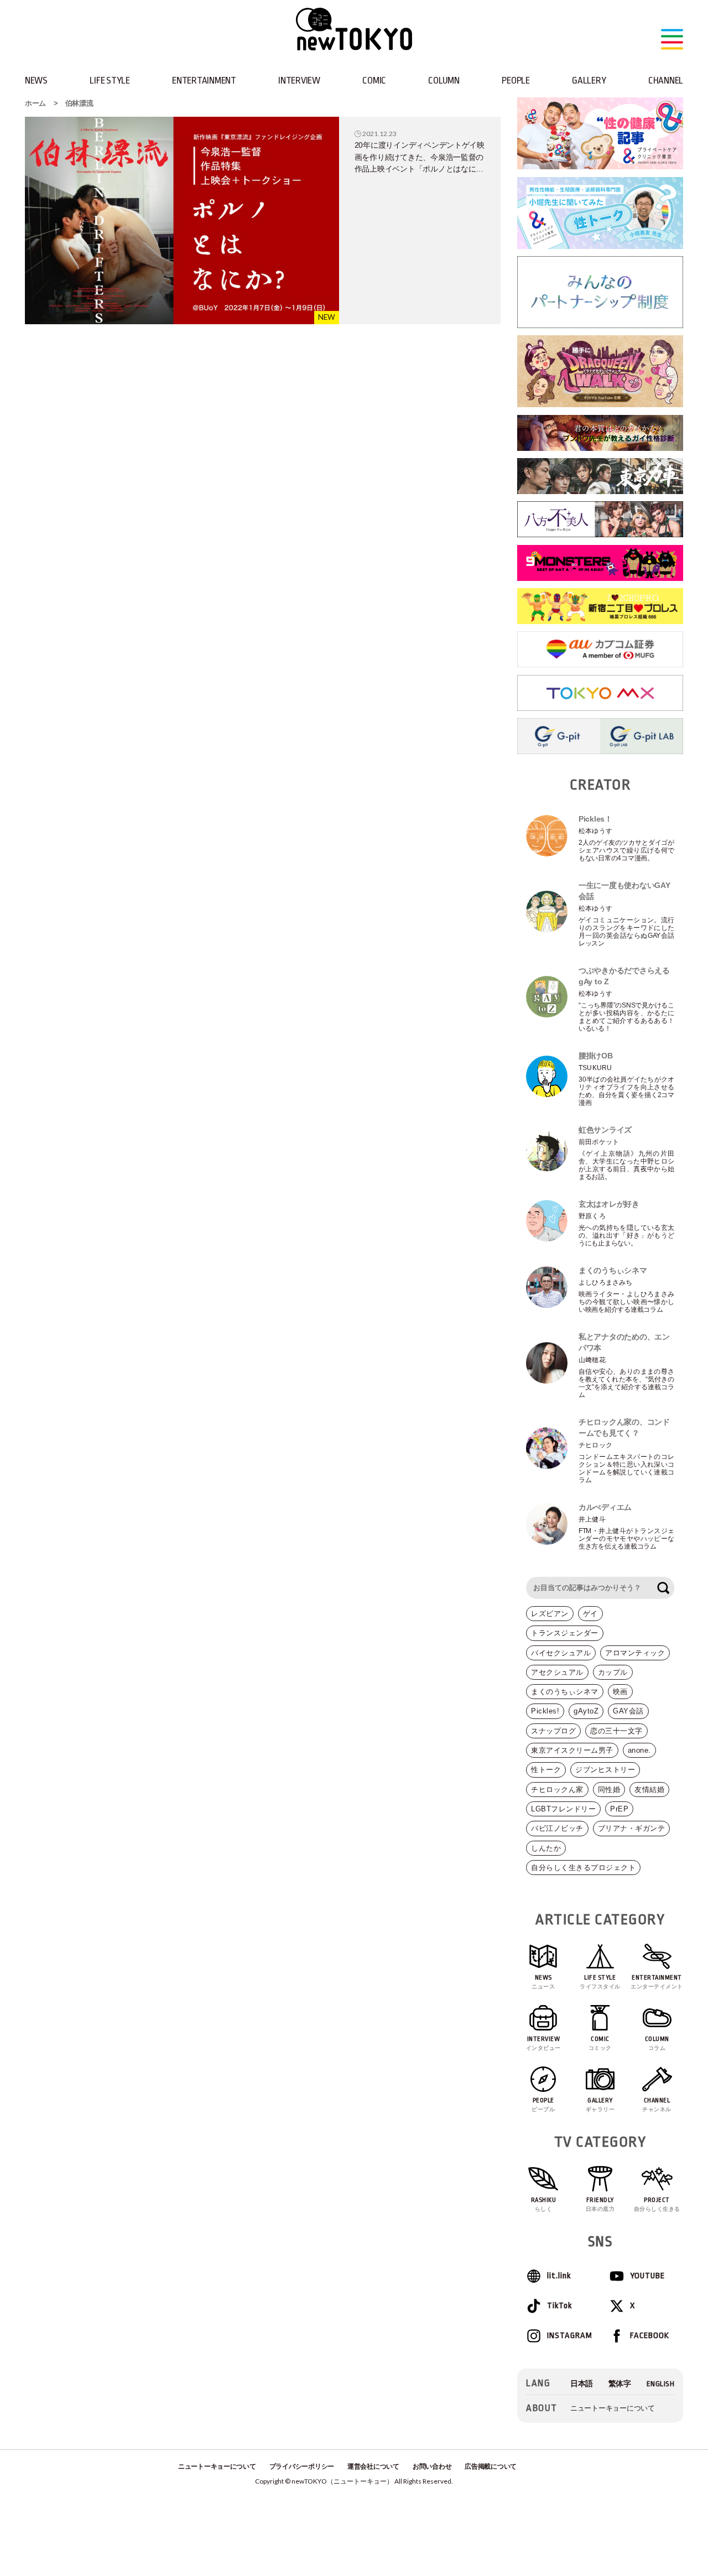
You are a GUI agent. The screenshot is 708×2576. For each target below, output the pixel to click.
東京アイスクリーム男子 (572, 1750)
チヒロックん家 (557, 1790)
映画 (620, 1692)
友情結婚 (649, 1790)
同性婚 (609, 1790)
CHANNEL (666, 80)
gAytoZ (586, 1711)
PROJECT (657, 2204)
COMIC (374, 80)
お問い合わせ (432, 2466)
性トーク (546, 1770)
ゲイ (590, 1614)
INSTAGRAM (569, 2336)
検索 (663, 1588)
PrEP (619, 1809)
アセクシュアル (557, 1672)
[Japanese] (582, 2384)
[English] (661, 2384)
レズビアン (550, 1614)
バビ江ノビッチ (557, 1828)
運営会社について (373, 2466)
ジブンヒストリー (605, 1770)
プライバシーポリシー (302, 2466)
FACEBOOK (650, 2336)
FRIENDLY (600, 2204)
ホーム (35, 103)
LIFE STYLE (110, 80)
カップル (613, 1672)
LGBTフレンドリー (563, 1809)
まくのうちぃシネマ (565, 1692)
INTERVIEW (299, 80)
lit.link (559, 2276)
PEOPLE (516, 80)
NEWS (36, 80)
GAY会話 (628, 1711)
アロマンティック (635, 1653)
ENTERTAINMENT (204, 80)
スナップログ (553, 1731)
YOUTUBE (647, 2276)
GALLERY (589, 80)
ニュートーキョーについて (613, 2408)
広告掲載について (491, 2466)
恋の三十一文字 (616, 1731)
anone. (639, 1750)
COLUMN (444, 80)
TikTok (559, 2306)
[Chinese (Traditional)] (620, 2384)
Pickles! (545, 1711)
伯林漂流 (79, 103)
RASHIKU (544, 2204)
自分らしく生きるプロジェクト (583, 1868)
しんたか (546, 1848)
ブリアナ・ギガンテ (632, 1828)
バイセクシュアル (561, 1653)
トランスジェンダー (565, 1633)
